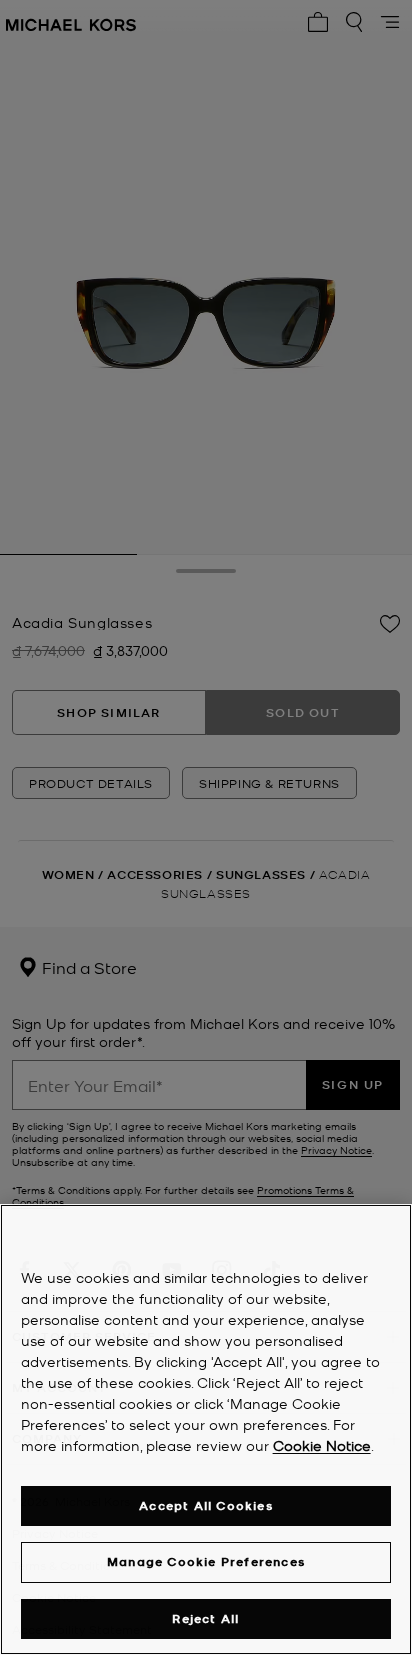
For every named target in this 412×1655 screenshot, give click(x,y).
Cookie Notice (322, 1445)
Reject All (205, 1618)
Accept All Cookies (206, 1505)
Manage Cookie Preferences (206, 1561)
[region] (206, 1429)
